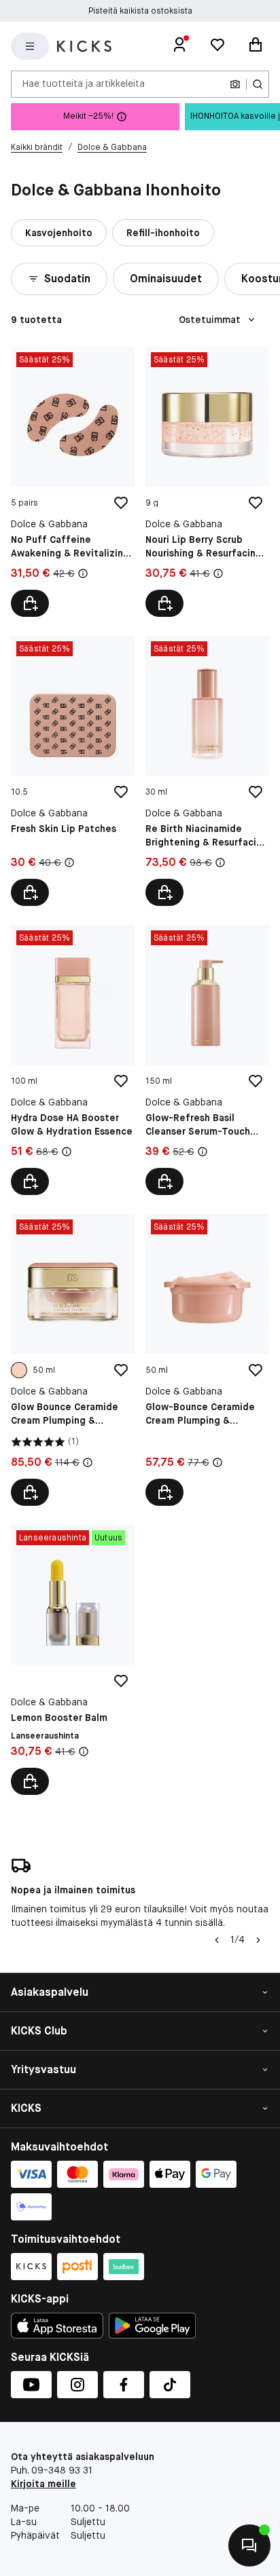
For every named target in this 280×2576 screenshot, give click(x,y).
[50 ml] (19, 1370)
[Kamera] (235, 84)
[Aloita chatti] (249, 2545)
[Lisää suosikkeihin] (121, 503)
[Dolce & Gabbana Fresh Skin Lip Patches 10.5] (73, 771)
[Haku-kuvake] (258, 84)
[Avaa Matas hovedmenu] (30, 46)
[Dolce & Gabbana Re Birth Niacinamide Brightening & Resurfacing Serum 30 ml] (207, 771)
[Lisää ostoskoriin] (30, 603)
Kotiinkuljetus (140, 12)
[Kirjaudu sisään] (179, 46)
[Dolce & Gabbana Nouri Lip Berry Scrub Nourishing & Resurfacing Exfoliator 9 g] (207, 482)
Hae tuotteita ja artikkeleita (84, 83)
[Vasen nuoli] (215, 1940)
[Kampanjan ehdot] (83, 573)
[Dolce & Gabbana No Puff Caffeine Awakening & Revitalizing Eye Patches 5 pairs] (73, 482)
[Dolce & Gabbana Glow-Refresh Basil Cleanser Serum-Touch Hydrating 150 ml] (207, 1060)
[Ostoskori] (256, 46)
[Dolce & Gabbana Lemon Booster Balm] (73, 1660)
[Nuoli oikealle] (258, 1940)
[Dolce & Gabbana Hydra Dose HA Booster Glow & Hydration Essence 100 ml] (73, 1060)
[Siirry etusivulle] (84, 46)
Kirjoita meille (43, 2484)
